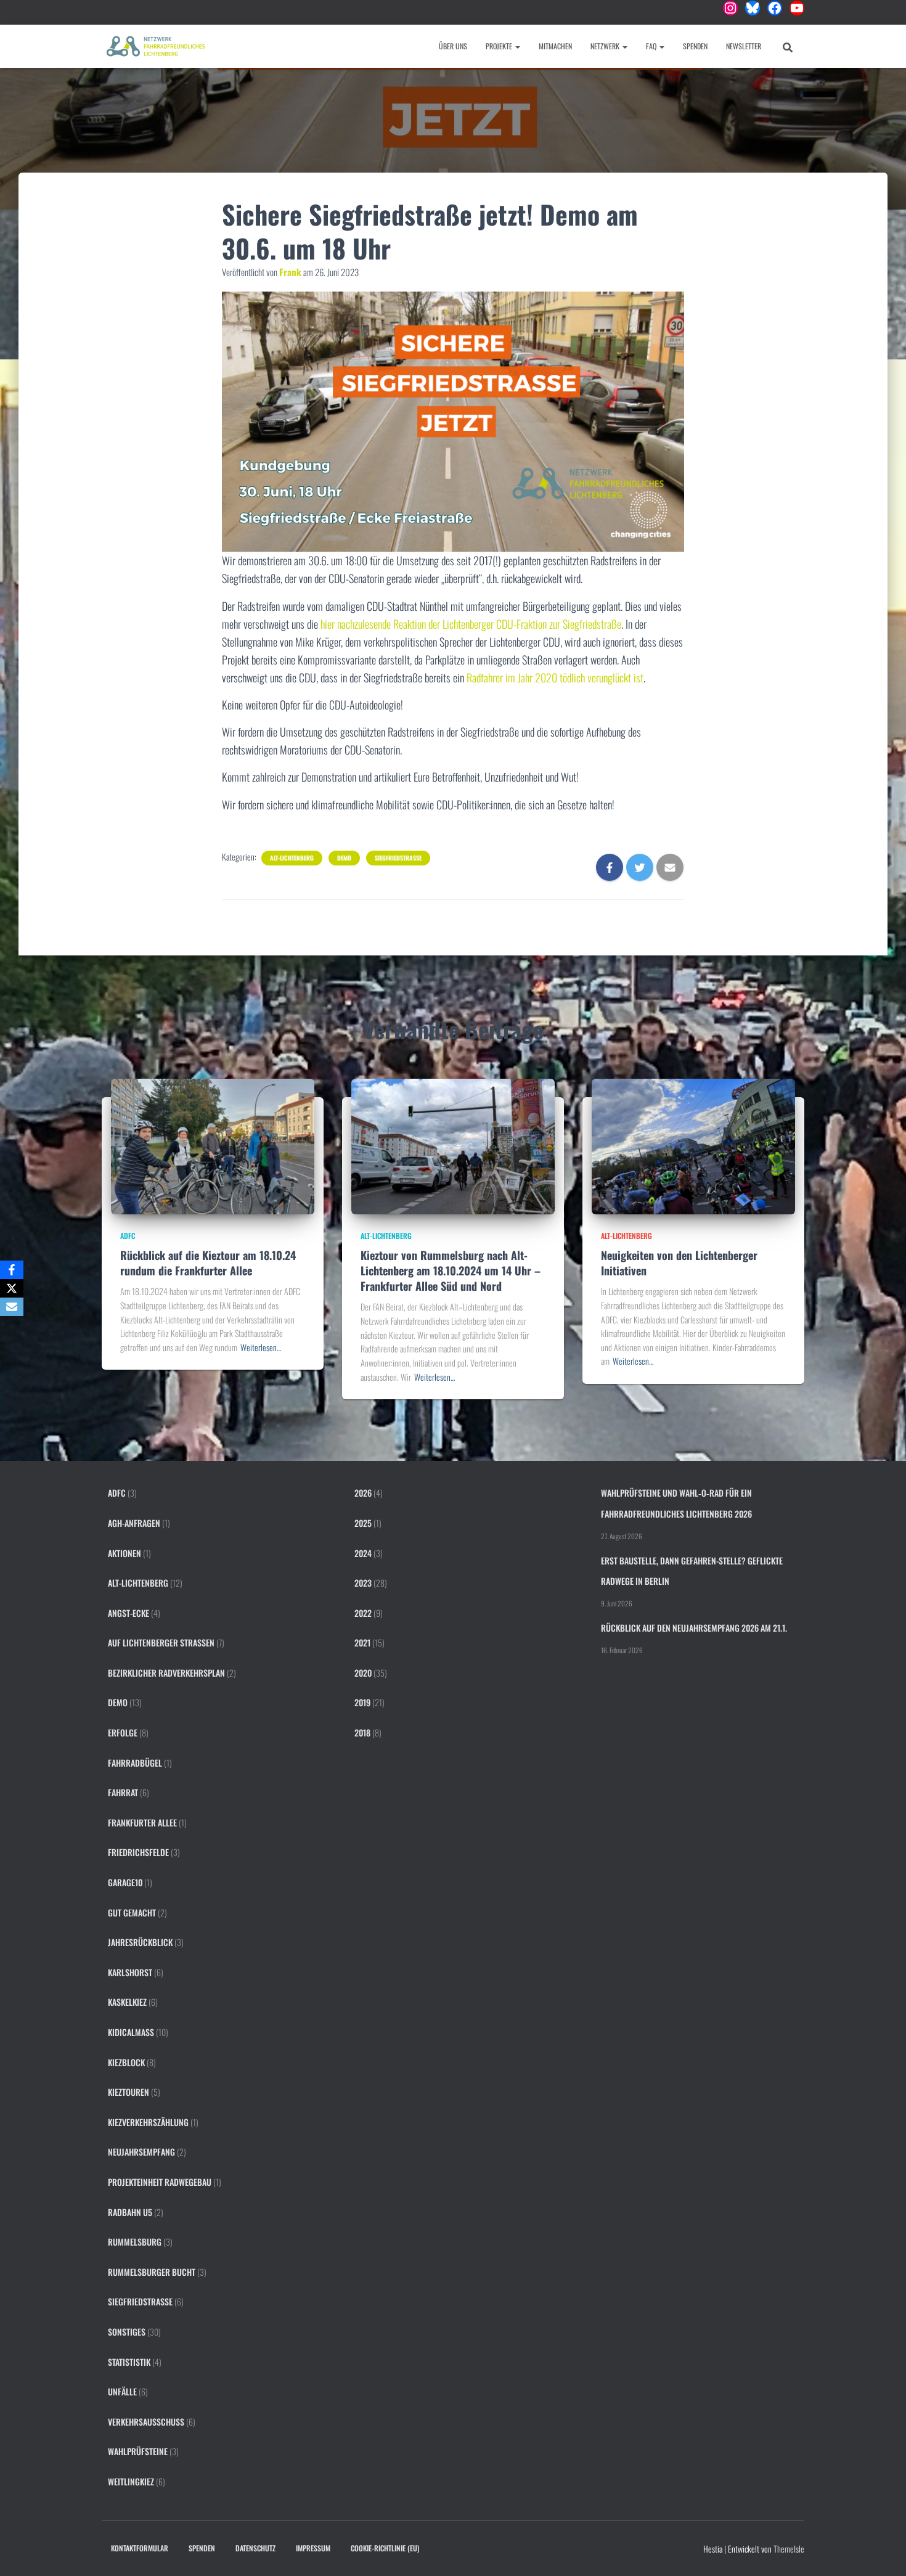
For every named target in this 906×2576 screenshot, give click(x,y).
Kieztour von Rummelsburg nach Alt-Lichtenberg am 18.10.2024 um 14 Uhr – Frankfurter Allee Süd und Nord (451, 1270)
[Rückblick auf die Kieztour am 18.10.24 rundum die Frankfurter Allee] (213, 1145)
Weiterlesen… (261, 1347)
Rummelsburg (135, 2242)
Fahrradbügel (135, 1763)
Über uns (453, 46)
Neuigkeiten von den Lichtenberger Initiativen (679, 1263)
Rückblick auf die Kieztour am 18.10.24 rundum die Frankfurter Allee (208, 1263)
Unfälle (122, 2391)
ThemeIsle (789, 2549)
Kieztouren (129, 2092)
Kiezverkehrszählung (148, 2122)
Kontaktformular (140, 2548)
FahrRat (123, 1792)
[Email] (12, 1307)
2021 (362, 1642)
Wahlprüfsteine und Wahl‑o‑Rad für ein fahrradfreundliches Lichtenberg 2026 (676, 1503)
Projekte (500, 46)
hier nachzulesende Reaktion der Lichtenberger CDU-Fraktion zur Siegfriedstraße (471, 624)
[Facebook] (12, 1270)
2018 (362, 1732)
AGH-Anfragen (134, 1523)
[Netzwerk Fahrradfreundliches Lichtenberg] (156, 46)
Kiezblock (126, 2062)
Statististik (129, 2362)
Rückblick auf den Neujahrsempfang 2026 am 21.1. (694, 1628)
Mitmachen (555, 46)
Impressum (313, 2548)
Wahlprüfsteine (138, 2451)
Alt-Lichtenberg (292, 858)
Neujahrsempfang (141, 2152)
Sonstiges (127, 2332)
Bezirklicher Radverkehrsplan (166, 1673)
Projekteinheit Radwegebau (160, 2182)
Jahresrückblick (140, 1942)
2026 (363, 1493)
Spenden (695, 46)
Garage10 (125, 1882)
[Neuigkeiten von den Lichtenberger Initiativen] (693, 1145)
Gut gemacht (132, 1912)
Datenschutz (255, 2548)
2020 (363, 1673)
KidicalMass (131, 2032)
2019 (362, 1702)
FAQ (652, 46)
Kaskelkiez (127, 2002)
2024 (363, 1553)
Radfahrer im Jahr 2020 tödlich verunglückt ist (555, 677)
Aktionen (124, 1553)
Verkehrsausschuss (146, 2422)
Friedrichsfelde (138, 1852)
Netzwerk (606, 46)
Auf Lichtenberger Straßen (161, 1642)
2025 (363, 1523)
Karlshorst (130, 1972)
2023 (363, 1583)
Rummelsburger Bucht (152, 2272)
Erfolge (123, 1732)
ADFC (128, 1236)
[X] (12, 1288)
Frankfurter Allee (142, 1822)
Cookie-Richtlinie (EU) (385, 2548)
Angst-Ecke (129, 1613)
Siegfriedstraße (398, 858)
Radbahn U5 (130, 2212)
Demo (344, 858)
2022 (363, 1613)
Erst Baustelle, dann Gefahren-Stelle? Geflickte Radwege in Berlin (692, 1571)
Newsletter (744, 46)
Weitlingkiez (131, 2481)
